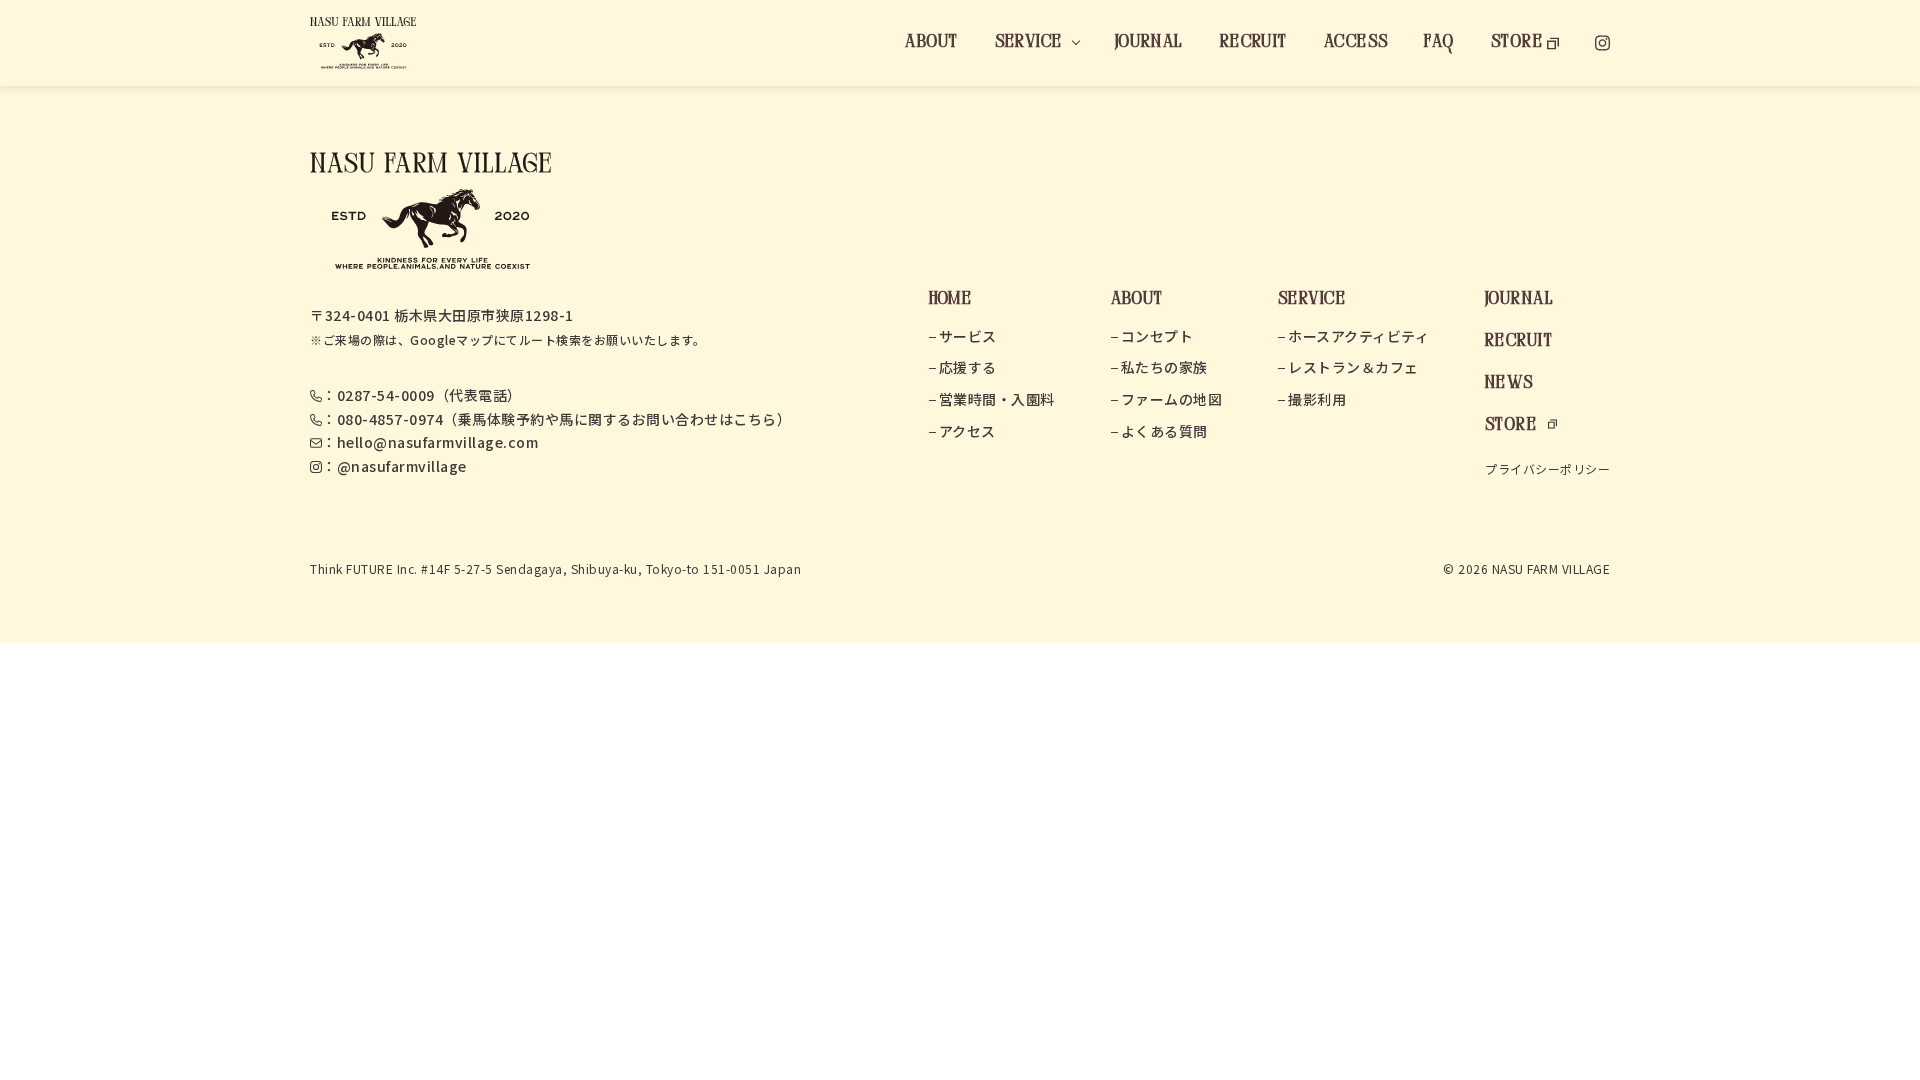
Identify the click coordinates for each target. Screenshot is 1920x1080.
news (1509, 383)
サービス (968, 336)
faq (1439, 42)
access (1356, 42)
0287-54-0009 (386, 395)
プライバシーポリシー (1547, 468)
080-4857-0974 (390, 419)
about (931, 42)
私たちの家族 (1164, 367)
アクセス (967, 431)
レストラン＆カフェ (1353, 367)
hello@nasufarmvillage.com (438, 442)
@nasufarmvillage (402, 466)
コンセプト (1157, 336)
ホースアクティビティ (1358, 336)
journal (1149, 42)
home (951, 299)
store (1517, 42)
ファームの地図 (1172, 399)
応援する (968, 367)
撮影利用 (1317, 399)
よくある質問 (1164, 431)
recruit (1254, 42)
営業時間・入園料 (997, 399)
